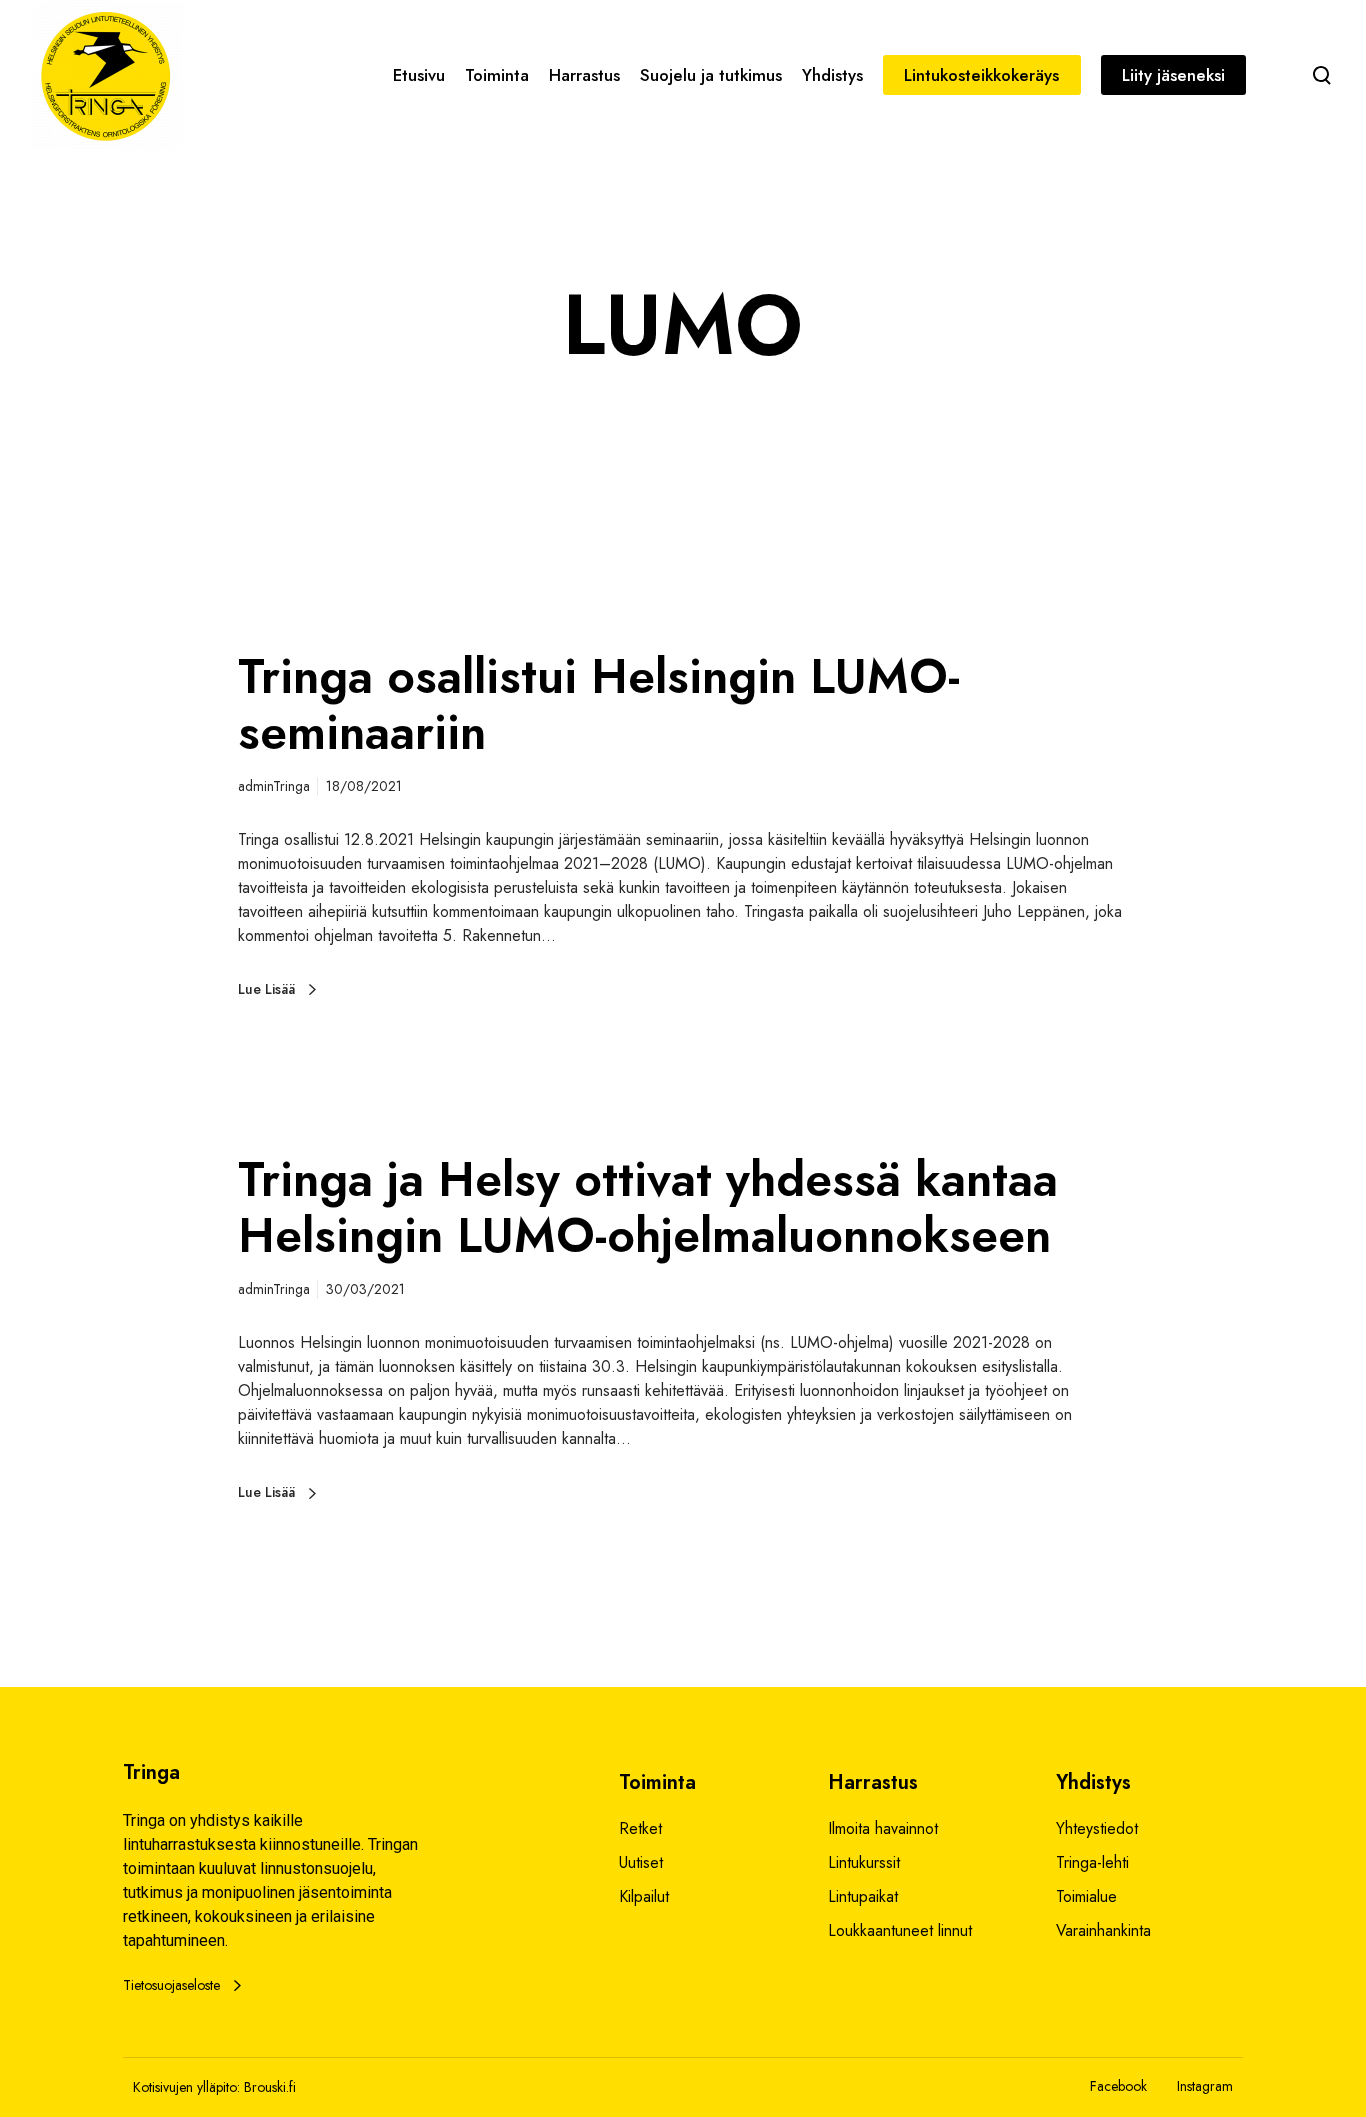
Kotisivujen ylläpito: (186, 2087)
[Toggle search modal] (1322, 75)
